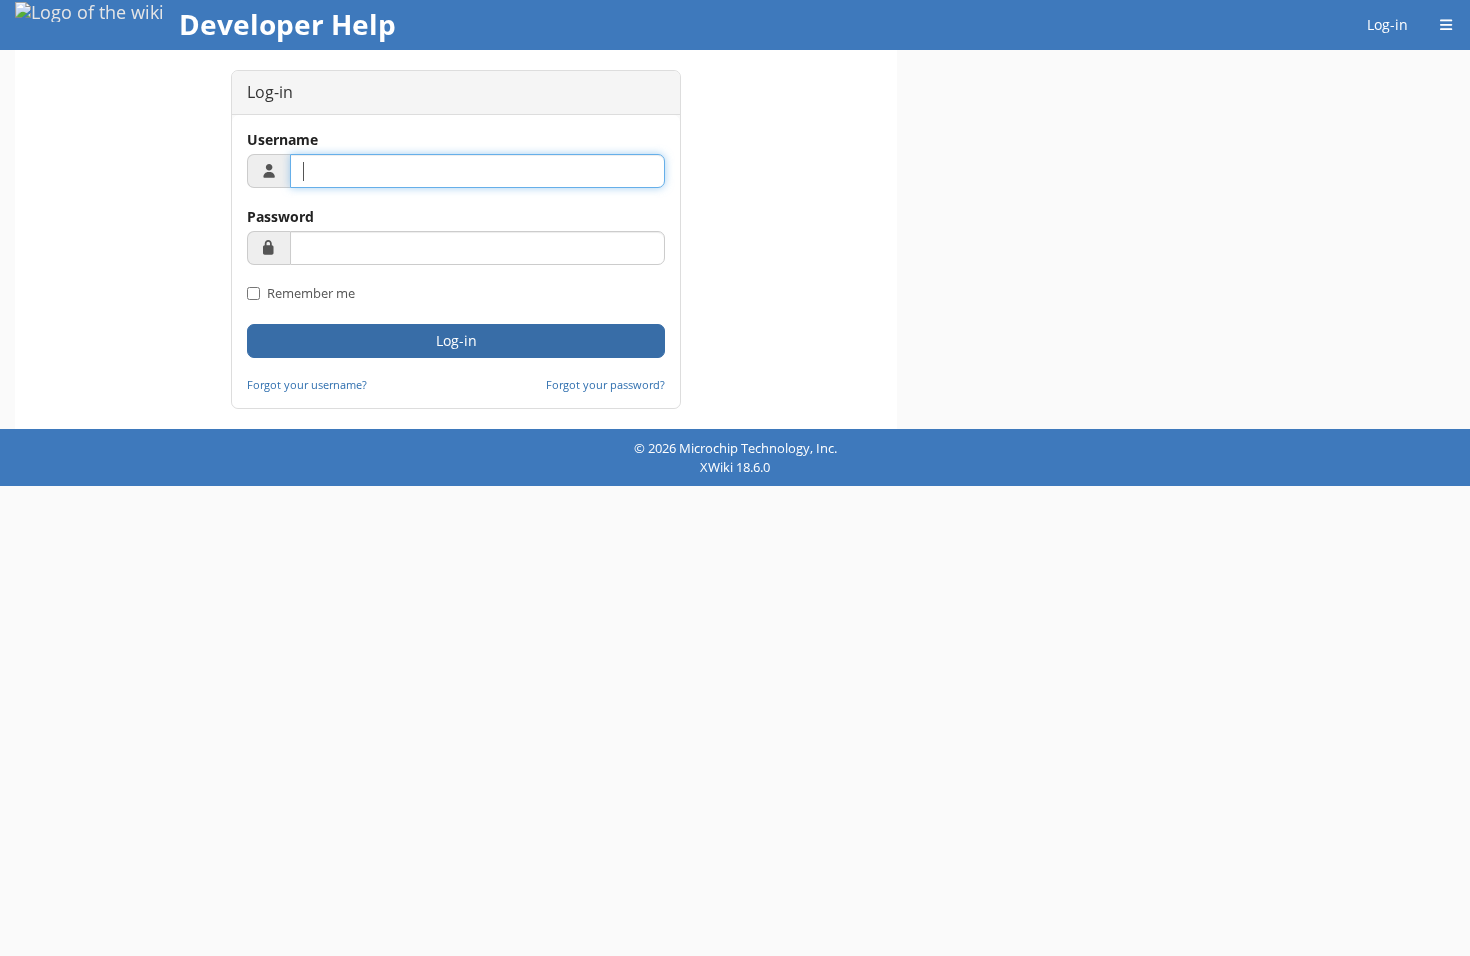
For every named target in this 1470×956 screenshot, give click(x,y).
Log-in (1387, 24)
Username (282, 139)
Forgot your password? (605, 384)
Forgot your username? (307, 384)
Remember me (309, 293)
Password (280, 216)
